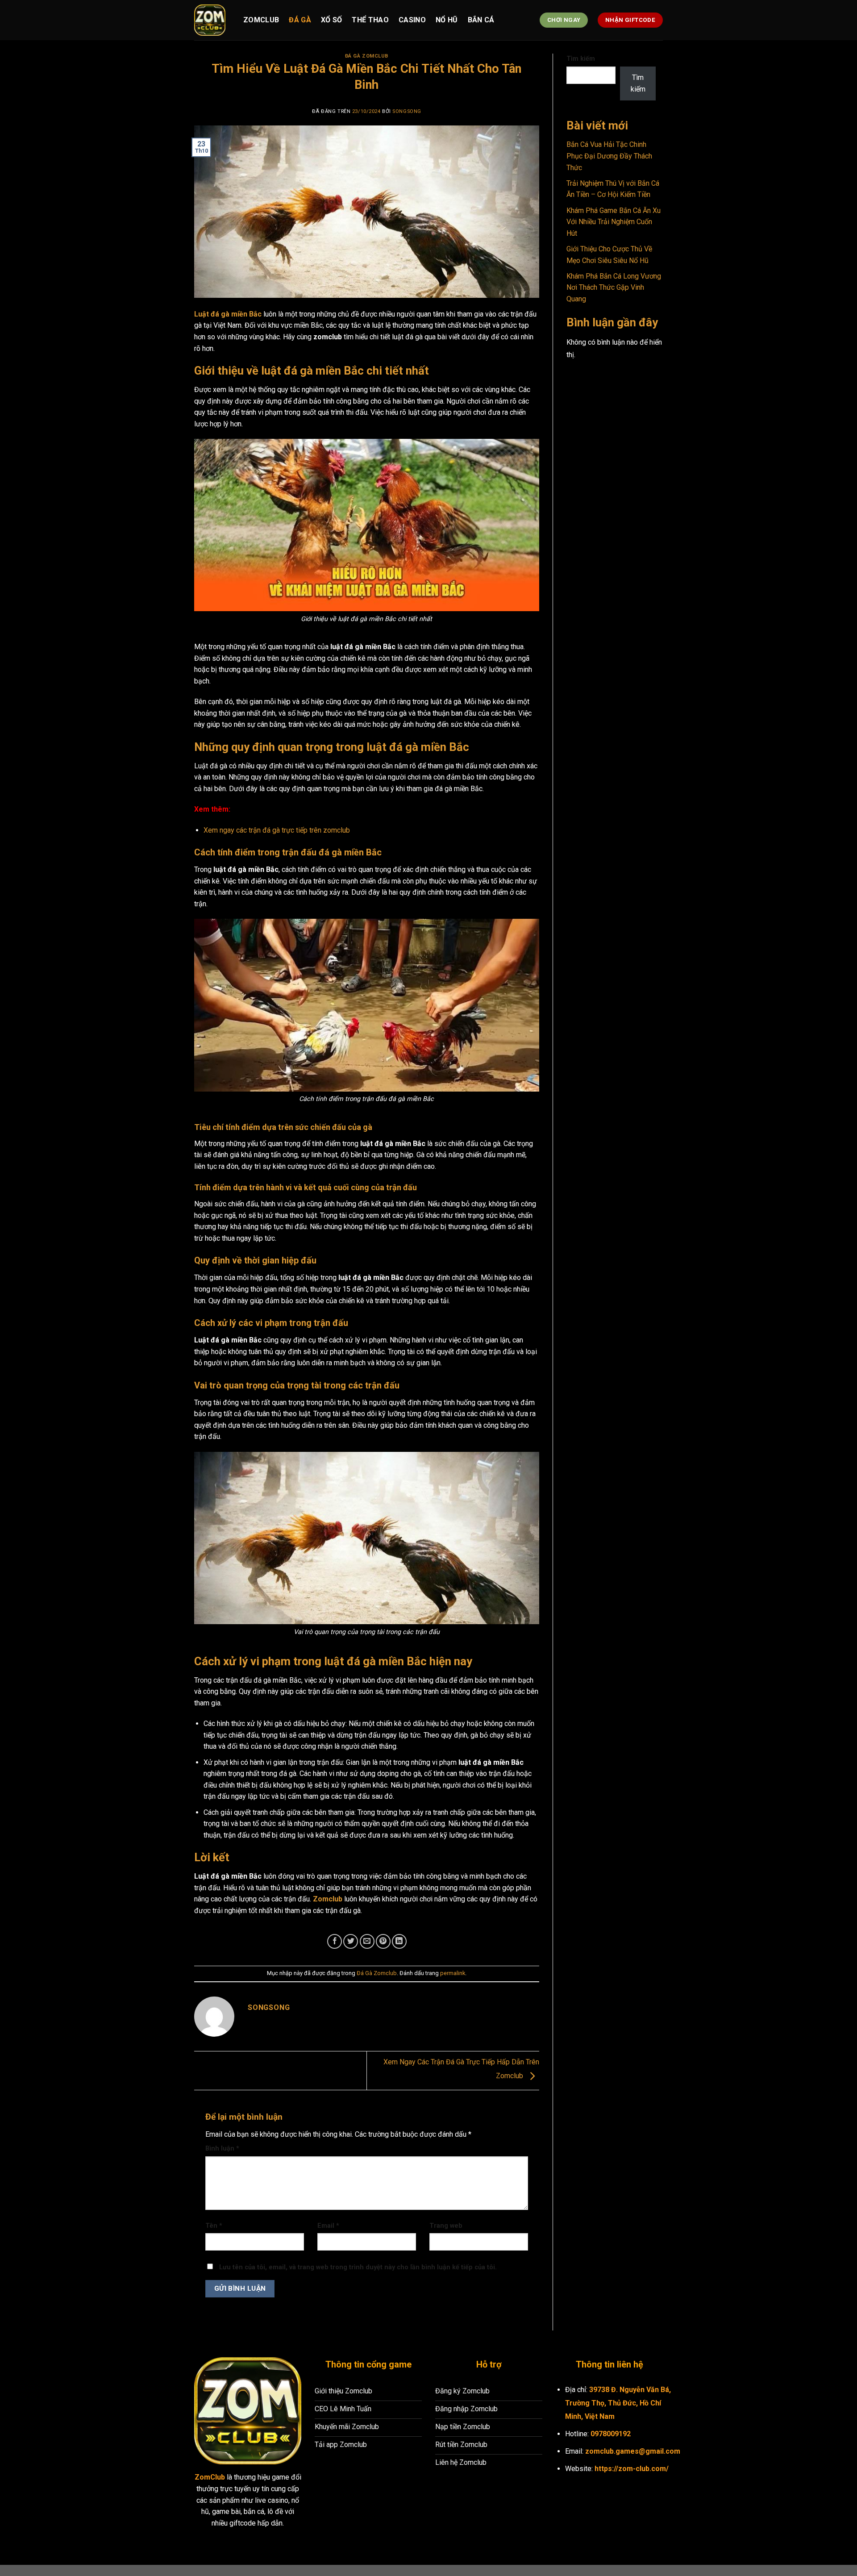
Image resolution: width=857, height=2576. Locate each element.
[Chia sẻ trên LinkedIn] (399, 1941)
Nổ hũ (447, 20)
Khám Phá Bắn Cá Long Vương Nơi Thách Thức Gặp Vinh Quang (614, 288)
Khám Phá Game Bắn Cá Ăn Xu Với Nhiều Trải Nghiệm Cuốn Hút (614, 222)
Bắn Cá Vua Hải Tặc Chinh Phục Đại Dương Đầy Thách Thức (609, 156)
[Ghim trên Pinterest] (383, 1941)
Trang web (446, 2226)
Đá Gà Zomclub (367, 56)
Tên (214, 2226)
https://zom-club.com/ (632, 2469)
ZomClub (210, 2477)
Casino (412, 20)
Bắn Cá (481, 20)
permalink (453, 1973)
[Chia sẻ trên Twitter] (351, 1941)
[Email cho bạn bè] (367, 1941)
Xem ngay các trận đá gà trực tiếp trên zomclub (277, 830)
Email (328, 2226)
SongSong (407, 111)
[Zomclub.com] (212, 20)
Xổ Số (332, 20)
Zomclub (261, 20)
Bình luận (222, 2149)
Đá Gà (300, 20)
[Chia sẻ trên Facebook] (335, 1941)
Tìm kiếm (581, 59)
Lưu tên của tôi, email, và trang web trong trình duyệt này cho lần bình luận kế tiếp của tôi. (358, 2267)
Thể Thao (370, 20)
